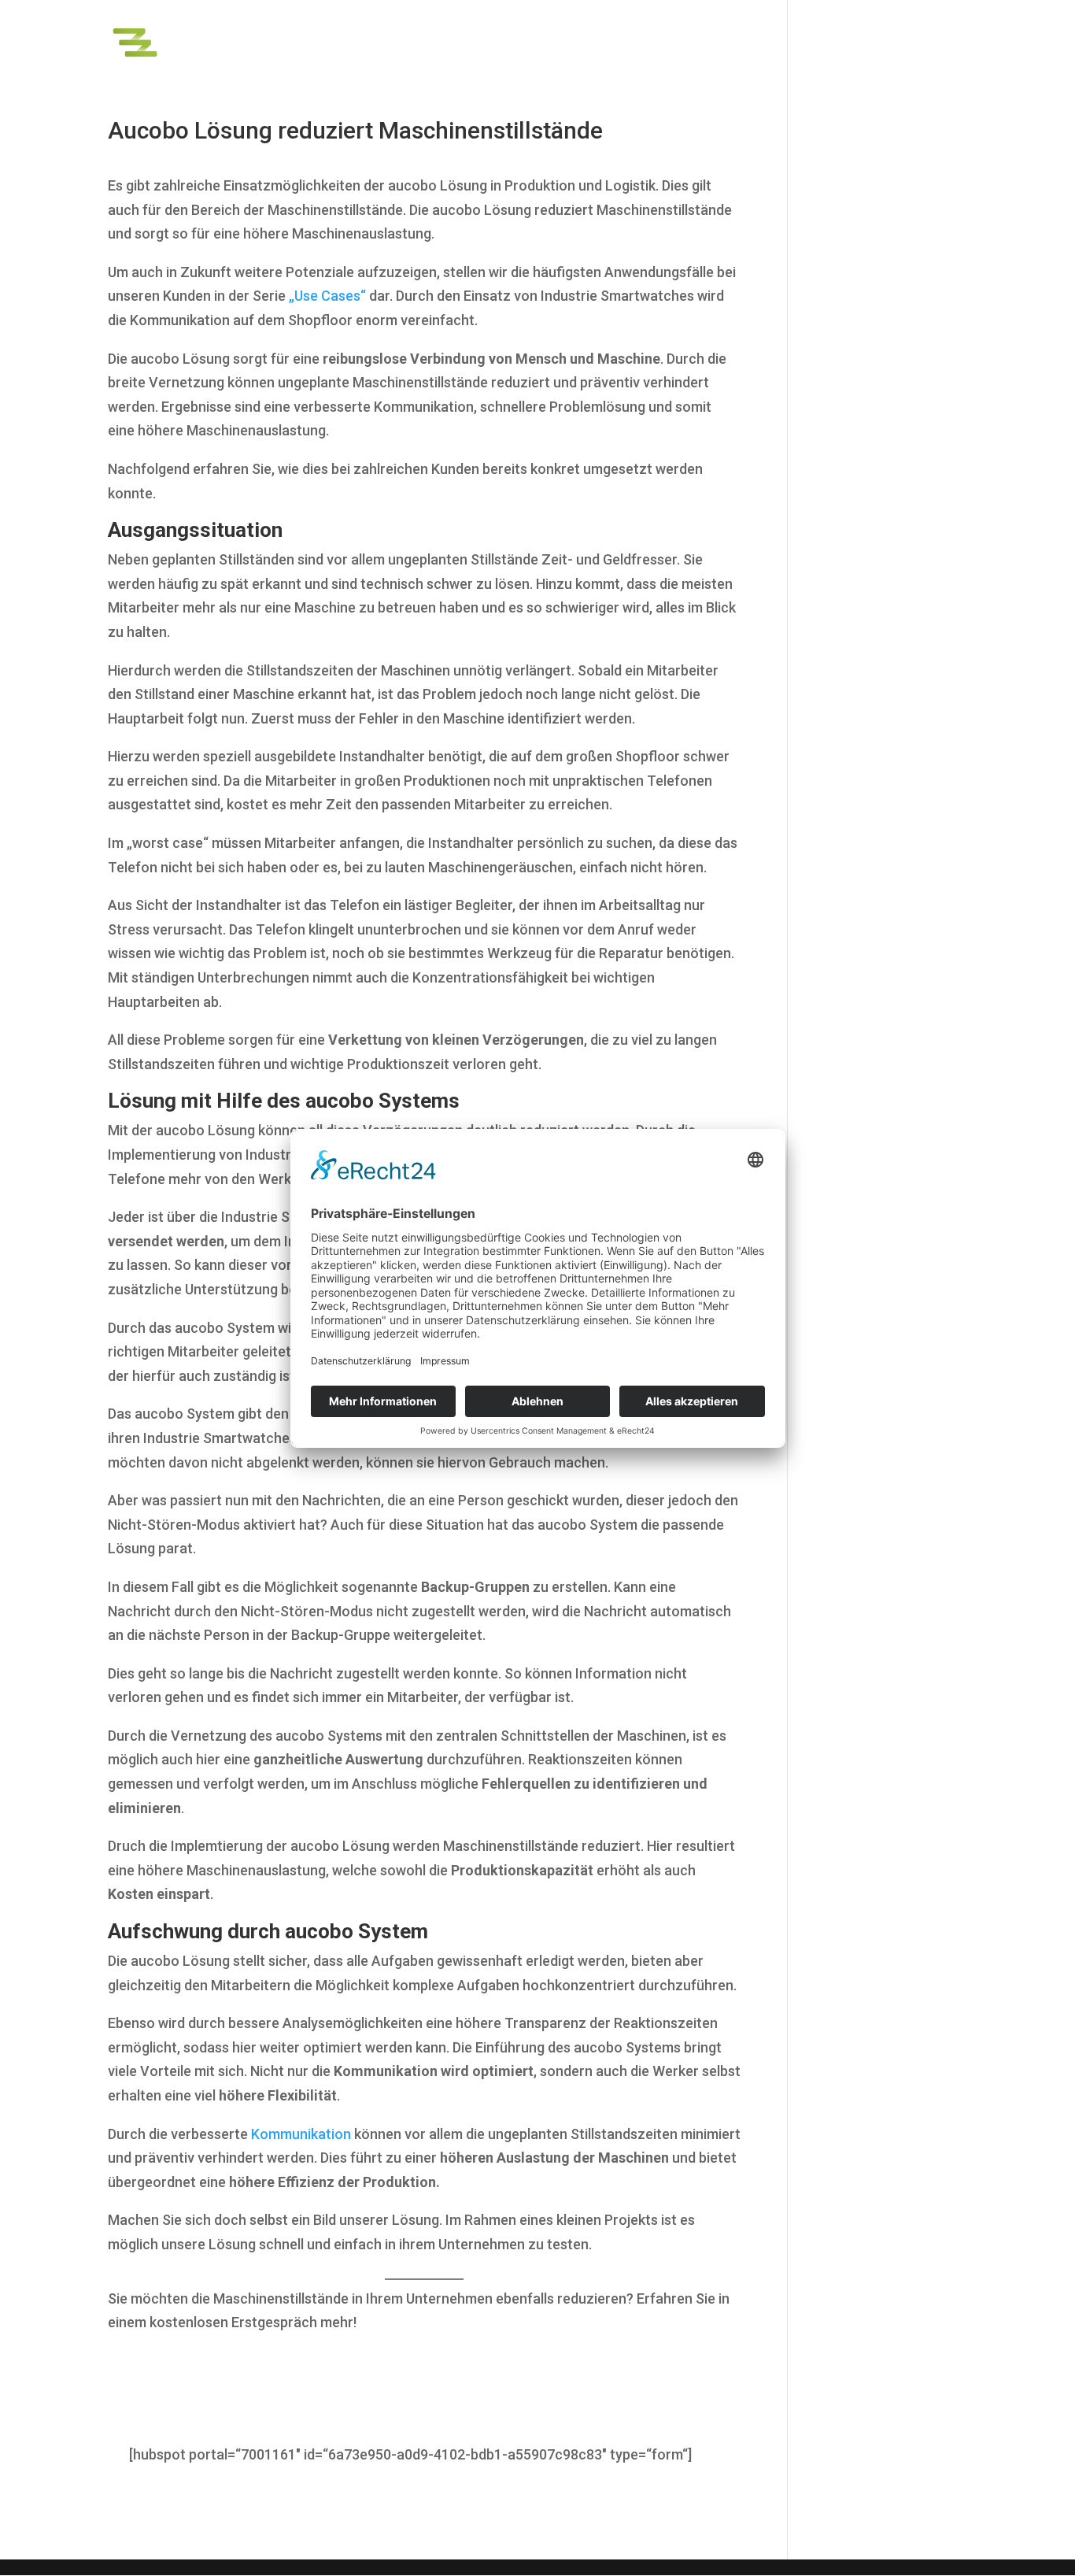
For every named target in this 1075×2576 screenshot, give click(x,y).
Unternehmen (926, 38)
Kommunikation (301, 2134)
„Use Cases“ (327, 296)
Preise (844, 38)
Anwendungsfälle (735, 38)
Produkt (623, 38)
